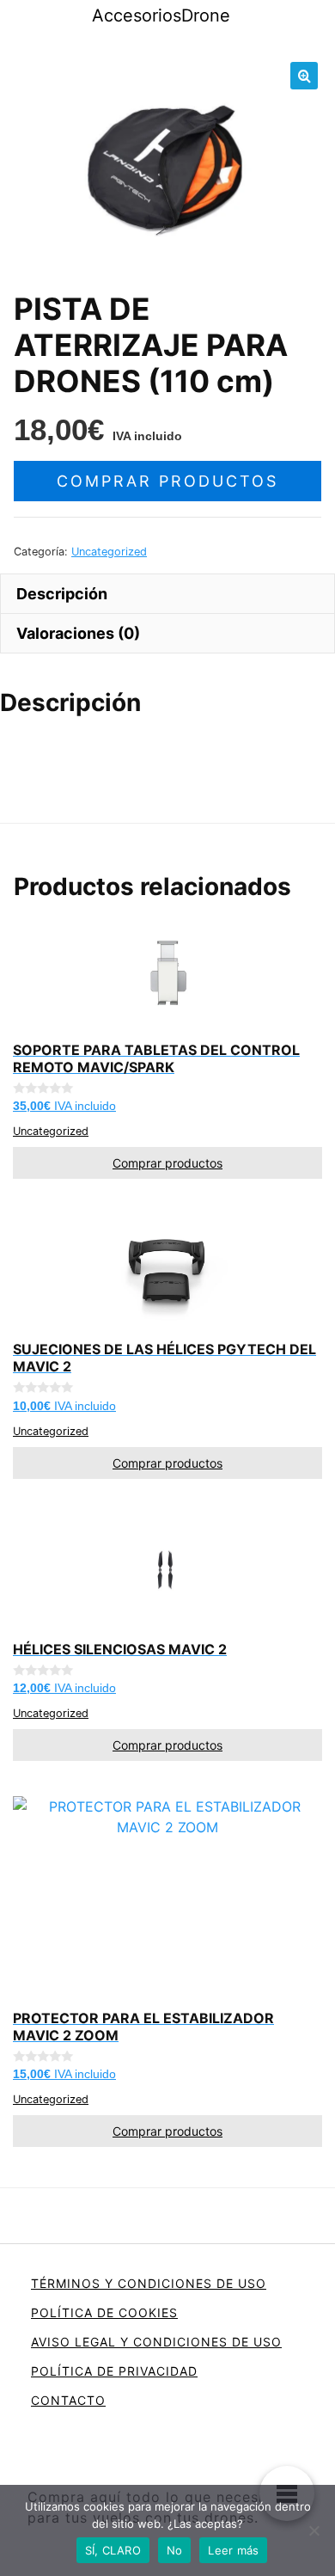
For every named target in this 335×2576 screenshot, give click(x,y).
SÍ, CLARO (113, 2550)
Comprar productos (167, 481)
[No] (314, 2530)
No (175, 2550)
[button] (304, 76)
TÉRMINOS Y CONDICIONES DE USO (149, 2283)
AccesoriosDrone (161, 15)
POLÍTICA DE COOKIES (104, 2312)
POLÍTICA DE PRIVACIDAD (114, 2371)
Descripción (62, 594)
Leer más (233, 2550)
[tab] (167, 593)
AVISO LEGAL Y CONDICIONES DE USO (156, 2342)
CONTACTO (68, 2400)
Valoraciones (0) (78, 633)
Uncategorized (109, 552)
